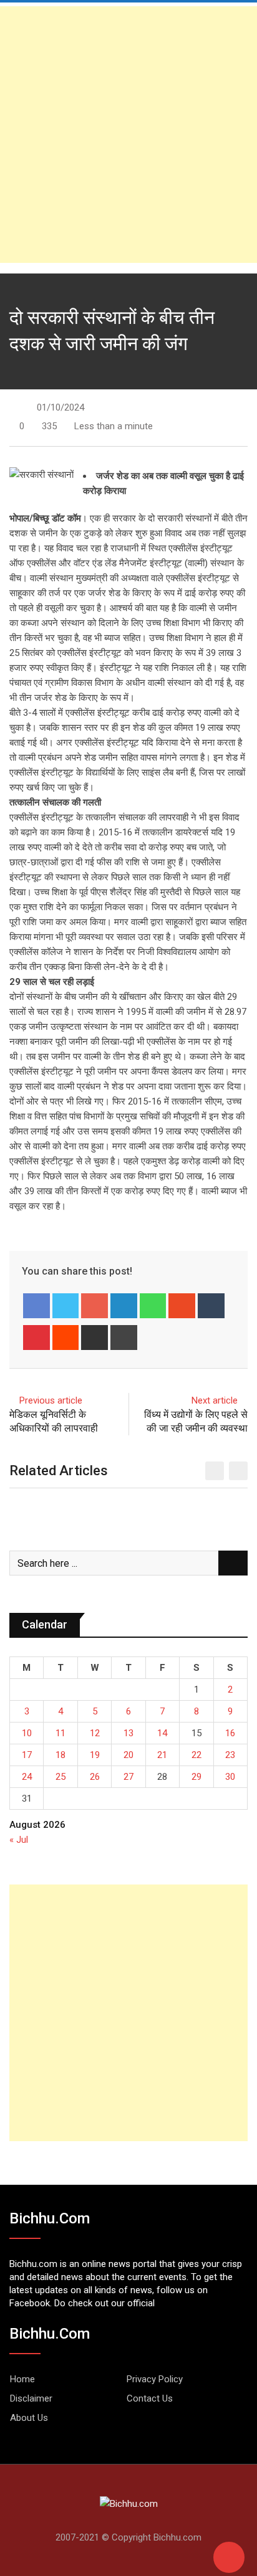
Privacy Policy (155, 2379)
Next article (215, 1400)
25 (61, 1777)
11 (61, 1733)
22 (196, 1755)
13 (128, 1733)
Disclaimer (31, 2398)
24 (27, 1777)
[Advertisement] (128, 135)
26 (95, 1777)
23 (230, 1755)
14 (162, 1733)
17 (27, 1755)
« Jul (19, 1840)
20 (128, 1755)
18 (61, 1755)
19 (95, 1755)
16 (230, 1733)
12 (95, 1733)
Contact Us (150, 2398)
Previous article (51, 1400)
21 (162, 1755)
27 (128, 1777)
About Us (29, 2418)
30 (230, 1777)
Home (22, 2379)
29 (196, 1777)
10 (27, 1733)
